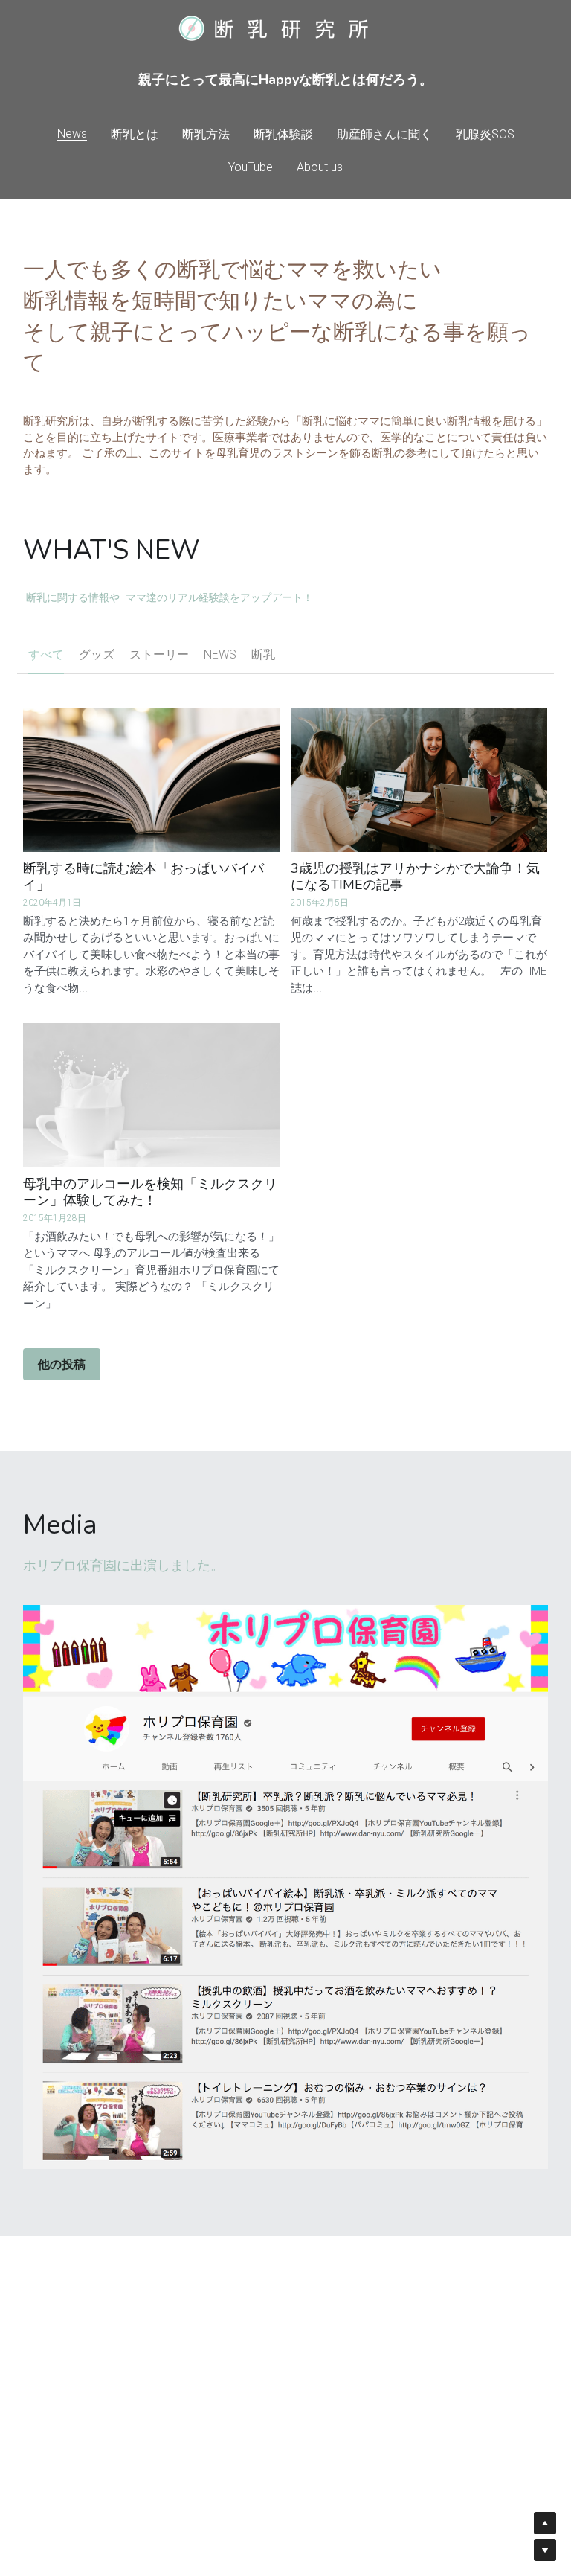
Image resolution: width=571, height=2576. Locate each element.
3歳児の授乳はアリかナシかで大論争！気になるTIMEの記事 (415, 877)
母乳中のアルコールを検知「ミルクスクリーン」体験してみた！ (150, 1192)
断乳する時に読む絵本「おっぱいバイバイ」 (143, 877)
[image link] (285, 1887)
